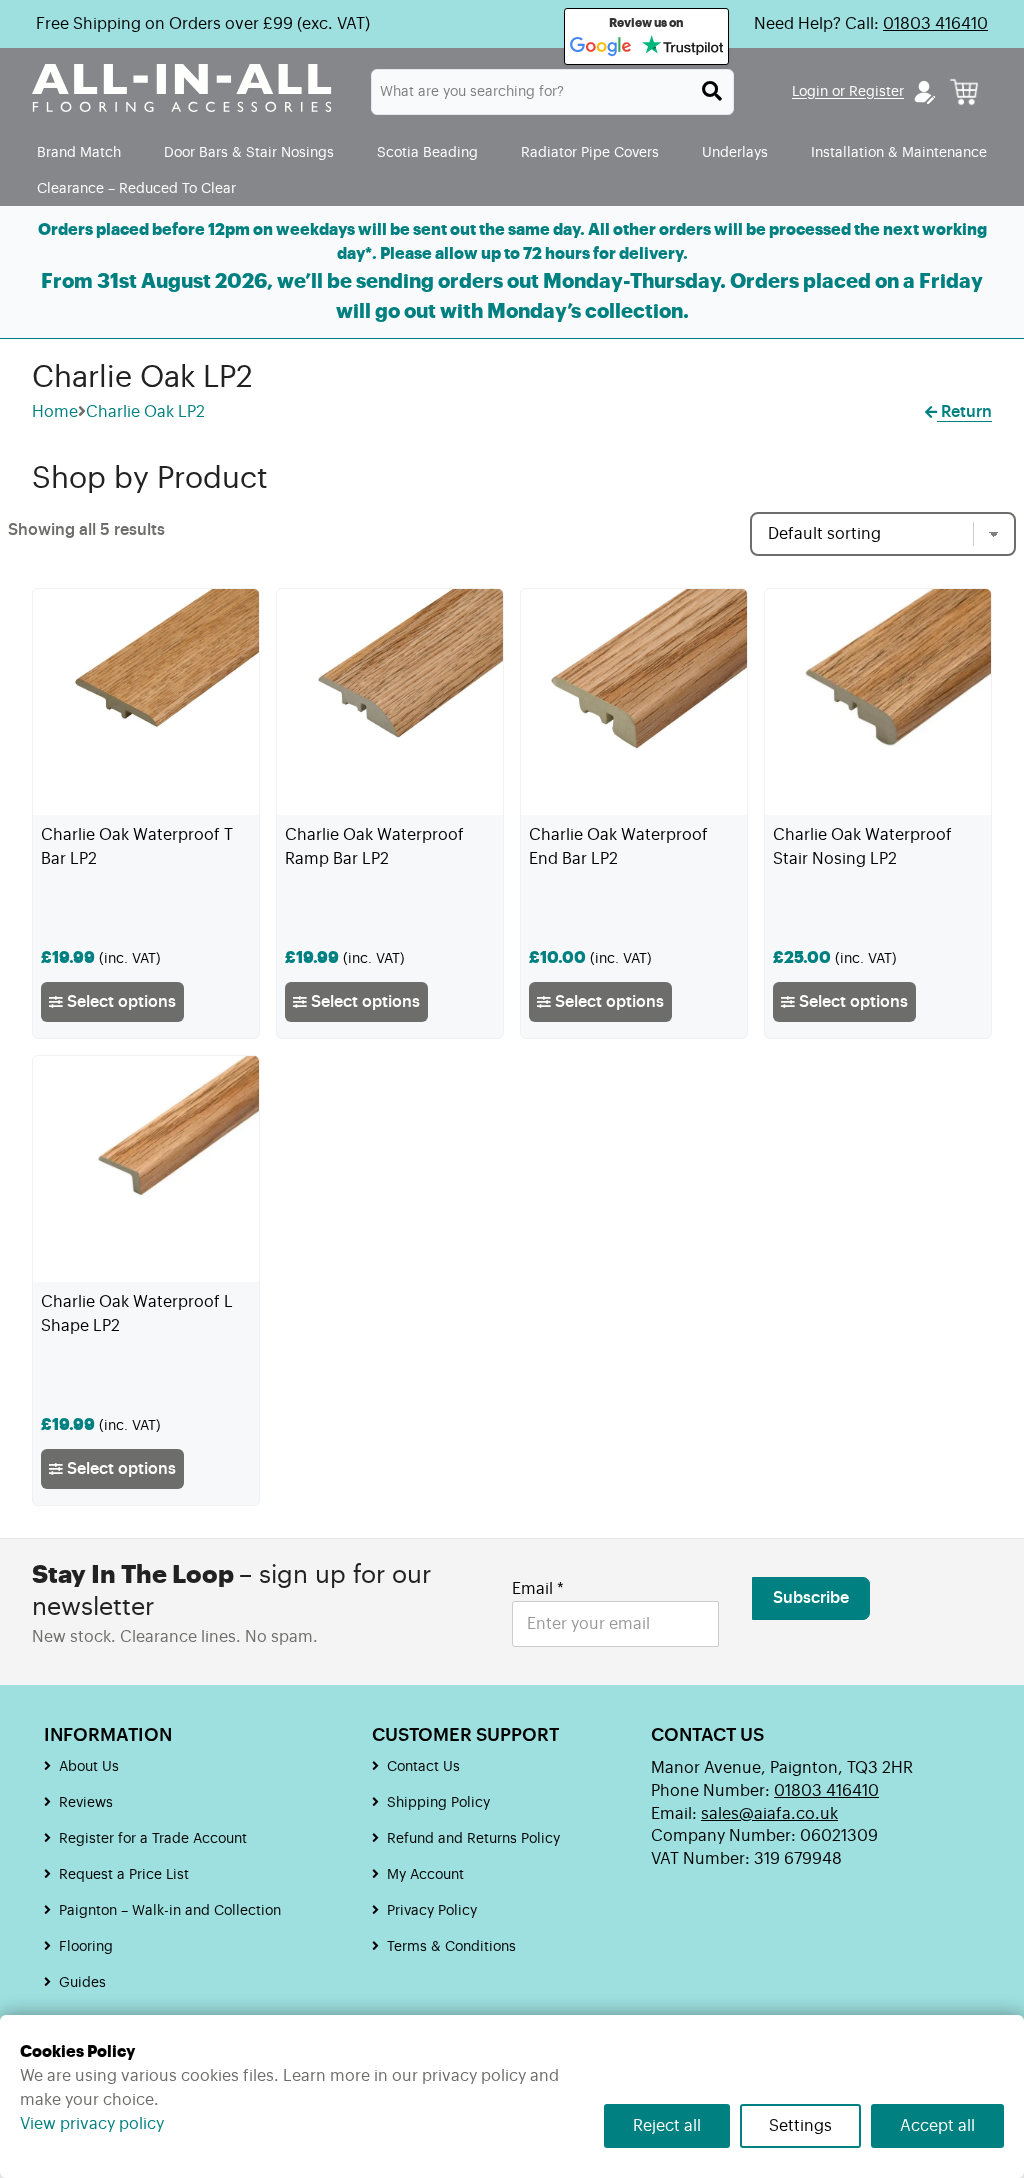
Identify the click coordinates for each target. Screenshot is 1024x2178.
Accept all (937, 2126)
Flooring (86, 1947)
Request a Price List (124, 1875)
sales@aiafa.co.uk (769, 1814)
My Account (425, 1875)
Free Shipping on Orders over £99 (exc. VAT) (203, 24)
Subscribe (811, 1598)
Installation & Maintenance (899, 152)
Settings (800, 2126)
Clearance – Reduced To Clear (136, 188)
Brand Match (79, 152)
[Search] (712, 91)
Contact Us (423, 1767)
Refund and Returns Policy (473, 1839)
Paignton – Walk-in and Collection (170, 1911)
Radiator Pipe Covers (590, 152)
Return (964, 412)
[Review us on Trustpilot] (682, 47)
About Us (89, 1767)
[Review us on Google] (601, 47)
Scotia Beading (427, 152)
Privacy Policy (432, 1911)
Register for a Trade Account (153, 1839)
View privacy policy (92, 2124)
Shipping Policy (438, 1803)
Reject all (667, 2126)
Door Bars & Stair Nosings (249, 152)
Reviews (86, 1803)
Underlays (735, 152)
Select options (119, 1002)
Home (55, 412)
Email (538, 1589)
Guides (82, 1983)
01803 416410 (935, 24)
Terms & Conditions (451, 1947)
